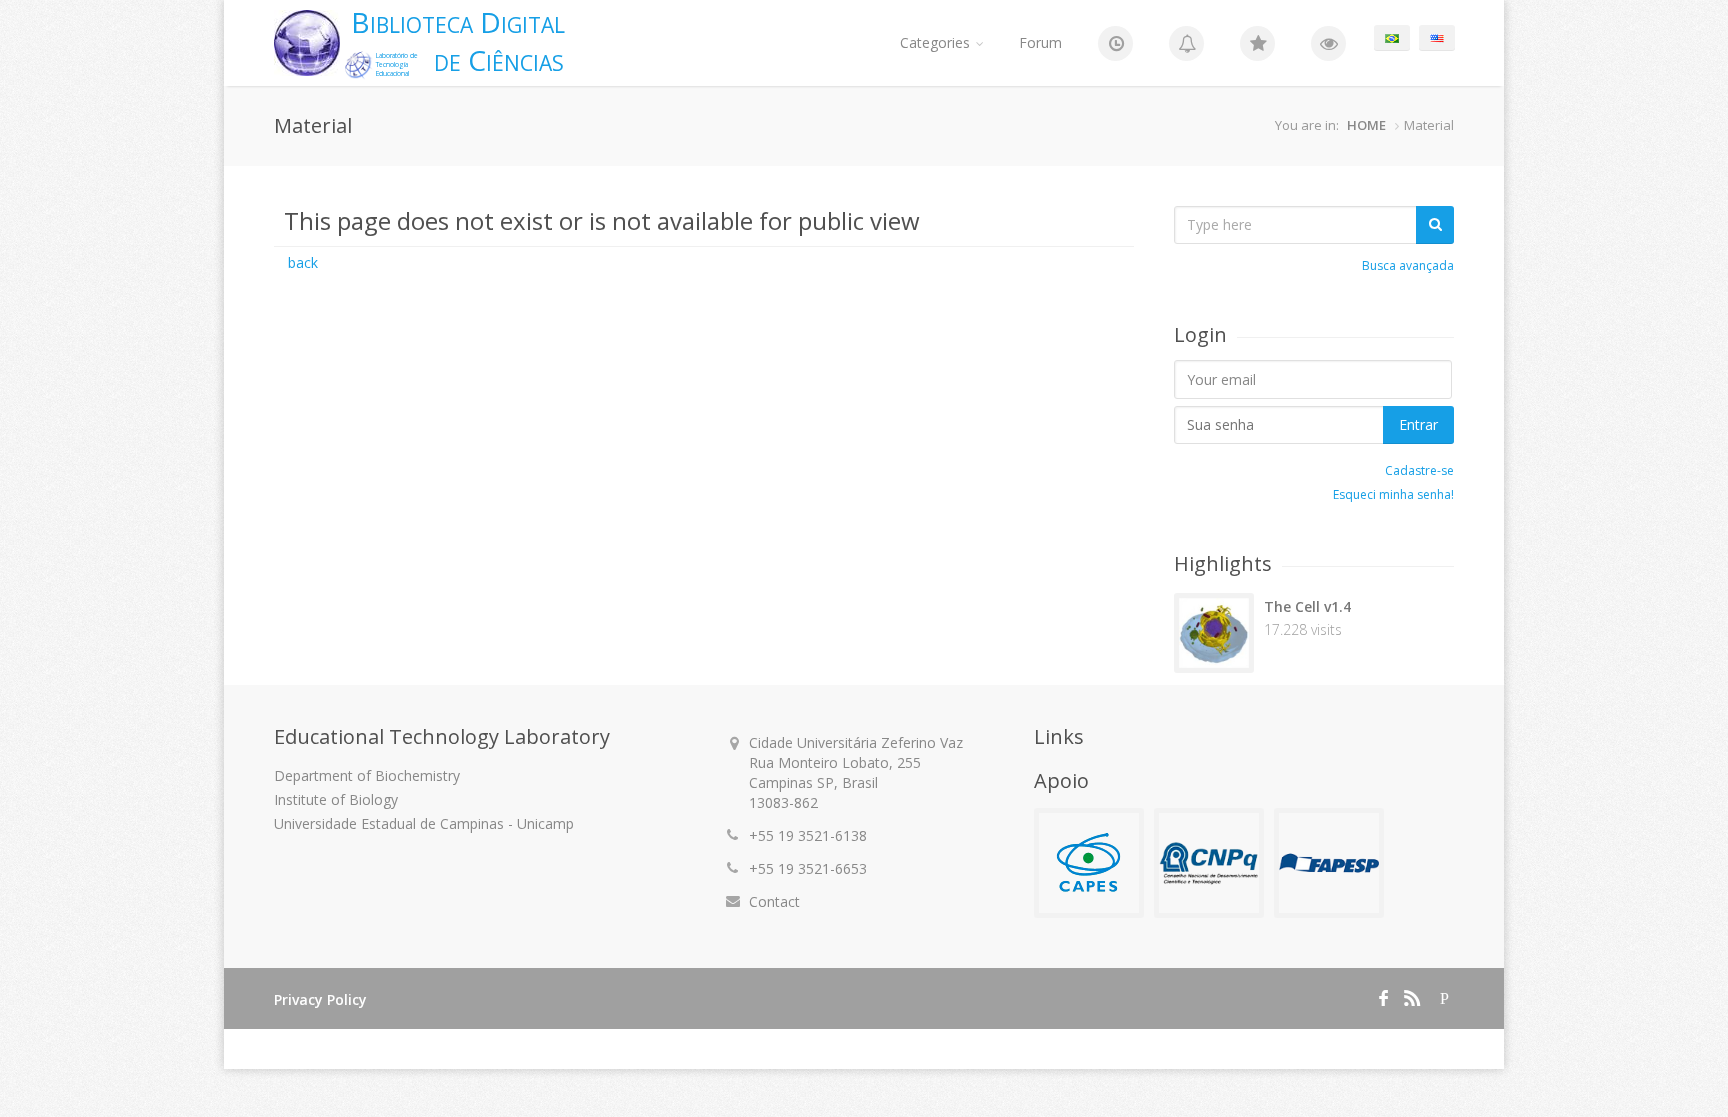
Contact (774, 901)
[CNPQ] (1209, 863)
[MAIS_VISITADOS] (1328, 43)
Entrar (1418, 424)
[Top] (1257, 43)
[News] (1115, 43)
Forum (1040, 42)
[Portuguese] (1392, 38)
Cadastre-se (1419, 470)
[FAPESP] (1329, 863)
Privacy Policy (320, 999)
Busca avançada (1408, 265)
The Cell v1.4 (1307, 606)
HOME (1366, 125)
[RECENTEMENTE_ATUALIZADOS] (1186, 43)
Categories (935, 42)
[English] (1437, 38)
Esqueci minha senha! (1393, 494)
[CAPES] (1089, 863)
